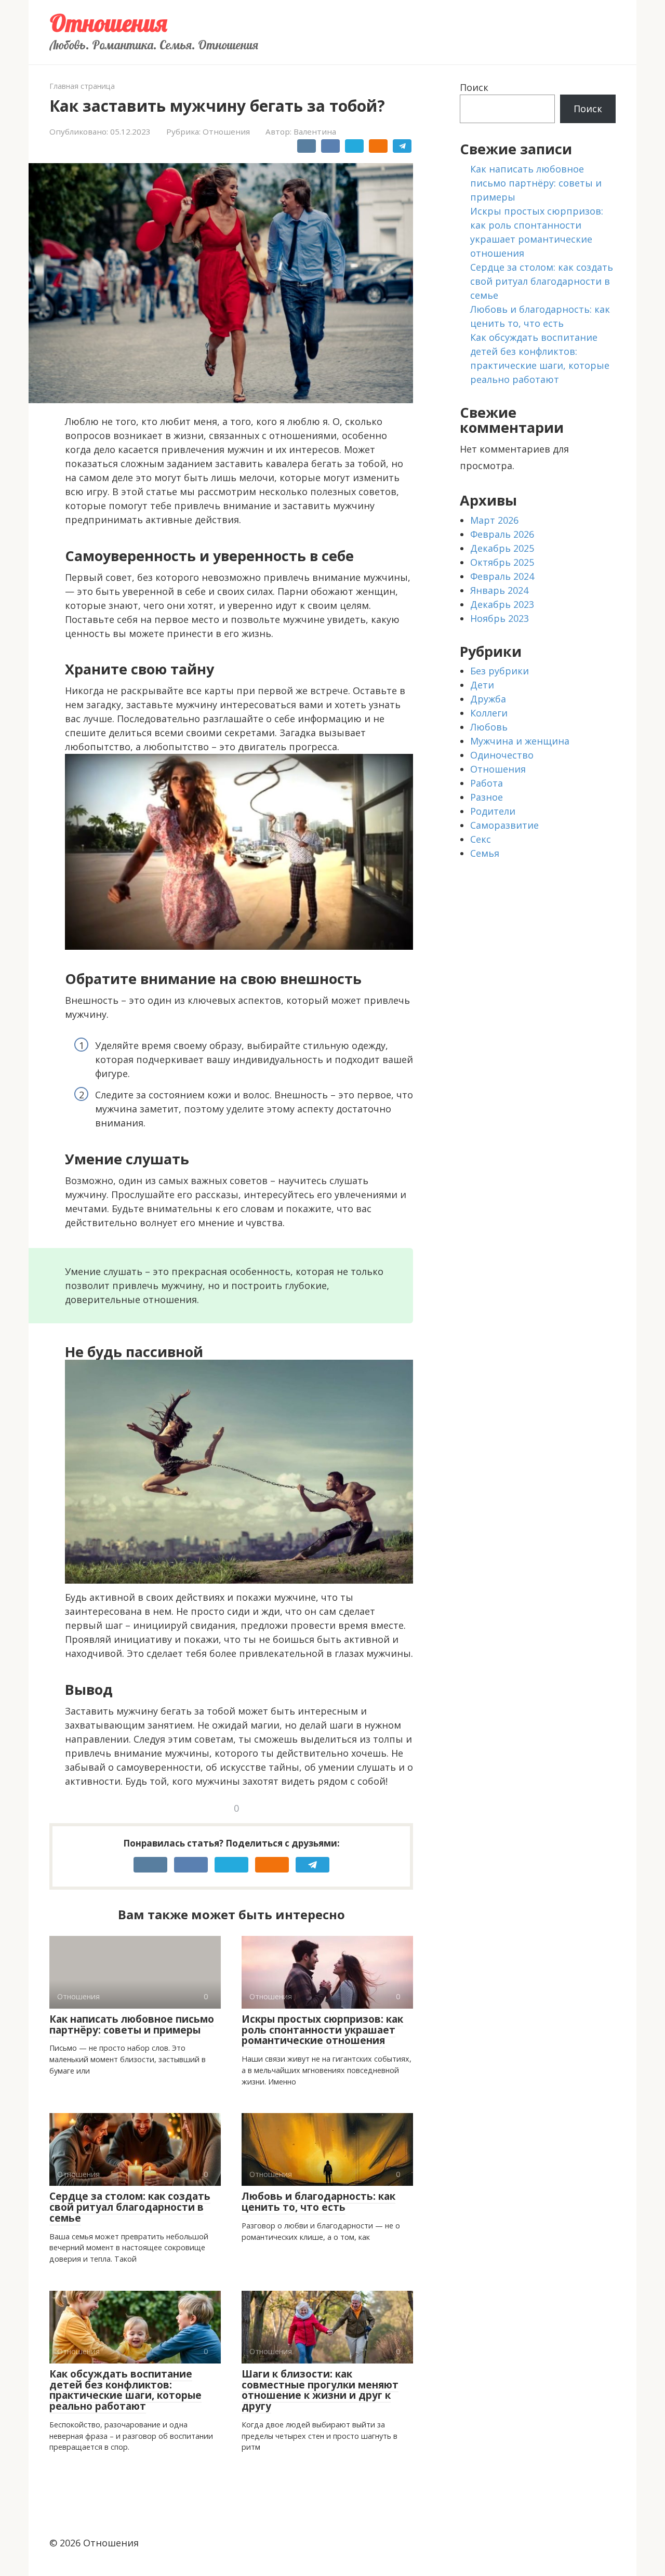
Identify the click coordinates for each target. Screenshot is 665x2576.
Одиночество (502, 755)
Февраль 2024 (502, 576)
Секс (481, 839)
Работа (487, 783)
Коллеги (489, 713)
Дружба (488, 699)
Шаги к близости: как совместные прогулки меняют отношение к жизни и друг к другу (320, 2390)
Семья (485, 853)
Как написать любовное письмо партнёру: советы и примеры (132, 2024)
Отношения (108, 23)
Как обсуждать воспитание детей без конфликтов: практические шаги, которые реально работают (125, 2390)
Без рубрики (500, 671)
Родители (493, 811)
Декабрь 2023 (502, 604)
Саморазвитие (504, 825)
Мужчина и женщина (520, 741)
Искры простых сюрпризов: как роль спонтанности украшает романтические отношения (322, 2030)
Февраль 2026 (502, 534)
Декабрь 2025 (502, 548)
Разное (487, 797)
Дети (482, 685)
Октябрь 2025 (502, 562)
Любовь (489, 727)
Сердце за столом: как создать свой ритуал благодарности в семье (130, 2207)
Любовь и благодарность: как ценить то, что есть (318, 2202)
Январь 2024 (499, 590)
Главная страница (82, 86)
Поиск (474, 87)
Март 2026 (494, 520)
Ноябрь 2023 (500, 618)
